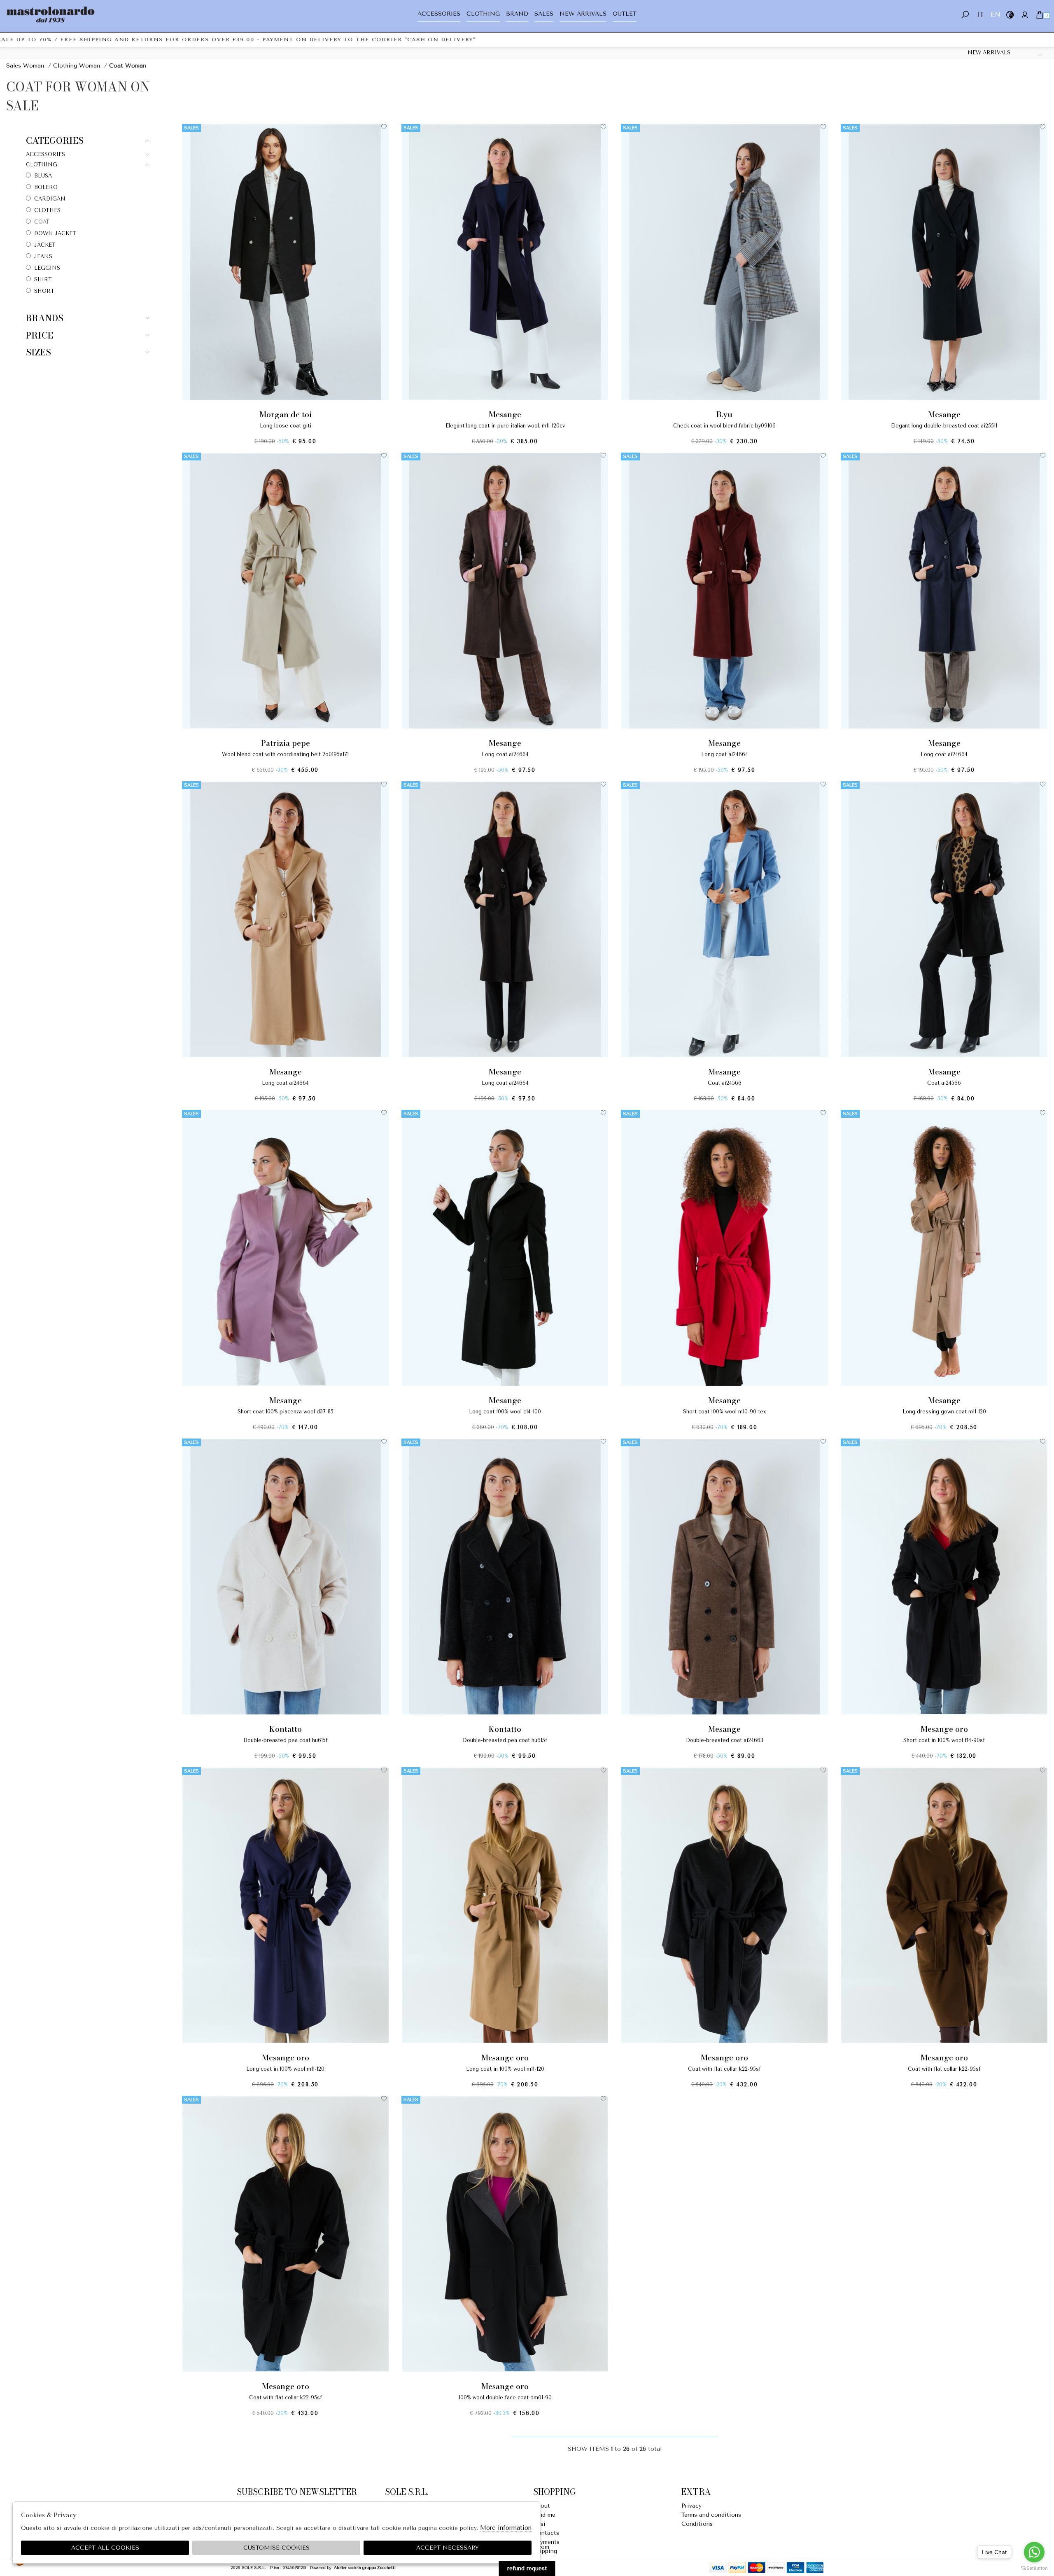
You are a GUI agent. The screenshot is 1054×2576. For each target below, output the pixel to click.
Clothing (483, 14)
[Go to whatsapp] (1034, 2552)
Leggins (47, 268)
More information (506, 2528)
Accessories (439, 14)
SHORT (44, 291)
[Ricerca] (965, 15)
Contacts (546, 2533)
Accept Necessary (448, 2548)
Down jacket (55, 233)
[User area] (1025, 15)
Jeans (43, 256)
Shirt (43, 279)
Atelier (340, 2568)
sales (544, 14)
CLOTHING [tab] (42, 165)
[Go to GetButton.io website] (1034, 2568)
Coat (42, 222)
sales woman (25, 66)
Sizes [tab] (38, 352)
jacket (45, 245)
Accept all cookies (105, 2548)
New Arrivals (583, 14)
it (980, 15)
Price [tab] (40, 335)
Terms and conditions (711, 2515)
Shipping (545, 2551)
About (542, 2506)
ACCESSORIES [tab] (45, 154)
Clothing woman (77, 66)
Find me (544, 2515)
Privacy (691, 2506)
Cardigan (50, 199)
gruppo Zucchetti (379, 2568)
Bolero (46, 187)
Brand (517, 14)
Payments (546, 2542)
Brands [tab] (45, 318)
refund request (527, 2568)
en (995, 15)
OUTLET (625, 14)
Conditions (697, 2524)
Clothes (47, 210)
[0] (1039, 15)
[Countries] (1010, 15)
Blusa (43, 176)
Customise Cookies (276, 2548)
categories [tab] (55, 141)
